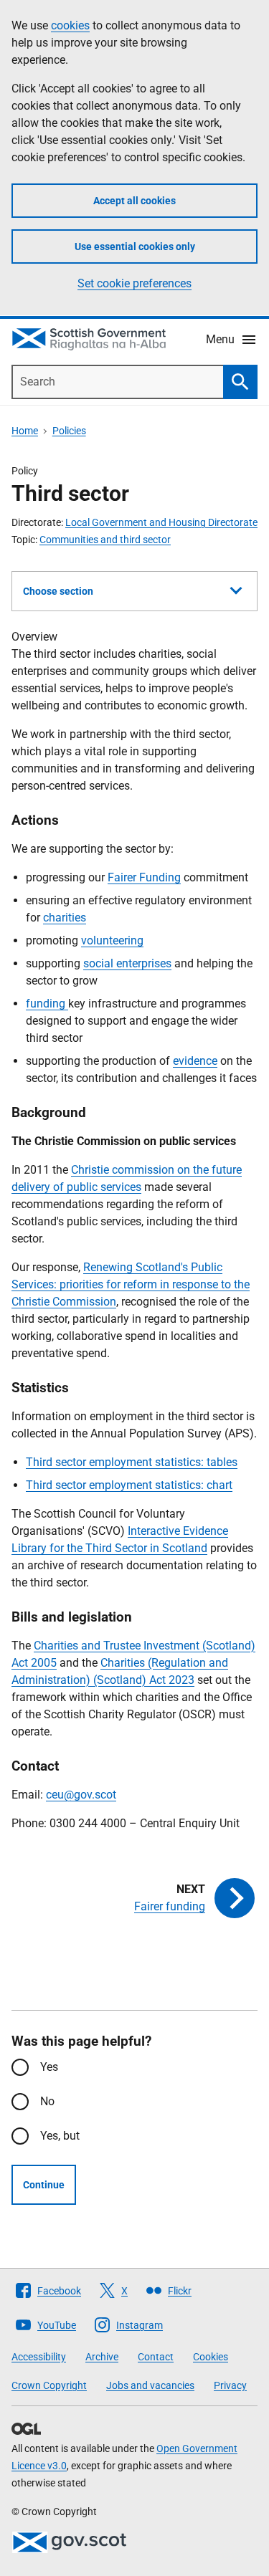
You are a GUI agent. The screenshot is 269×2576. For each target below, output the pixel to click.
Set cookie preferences (134, 283)
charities (65, 918)
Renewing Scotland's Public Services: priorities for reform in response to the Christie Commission (131, 1284)
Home (25, 431)
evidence (195, 1061)
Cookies (211, 2357)
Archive (102, 2357)
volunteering (112, 940)
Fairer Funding (144, 877)
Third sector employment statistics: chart (129, 1485)
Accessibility (39, 2357)
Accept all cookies (134, 201)
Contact (156, 2357)
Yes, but (60, 2136)
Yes (49, 2067)
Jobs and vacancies (150, 2385)
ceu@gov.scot (81, 1795)
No (47, 2101)
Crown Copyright (49, 2385)
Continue (44, 2185)
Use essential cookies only (135, 246)
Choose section (58, 591)
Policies (69, 431)
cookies (70, 25)
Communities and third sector (105, 540)
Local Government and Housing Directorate (161, 522)
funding (47, 1004)
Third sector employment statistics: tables (132, 1462)
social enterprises (127, 963)
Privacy (230, 2385)
